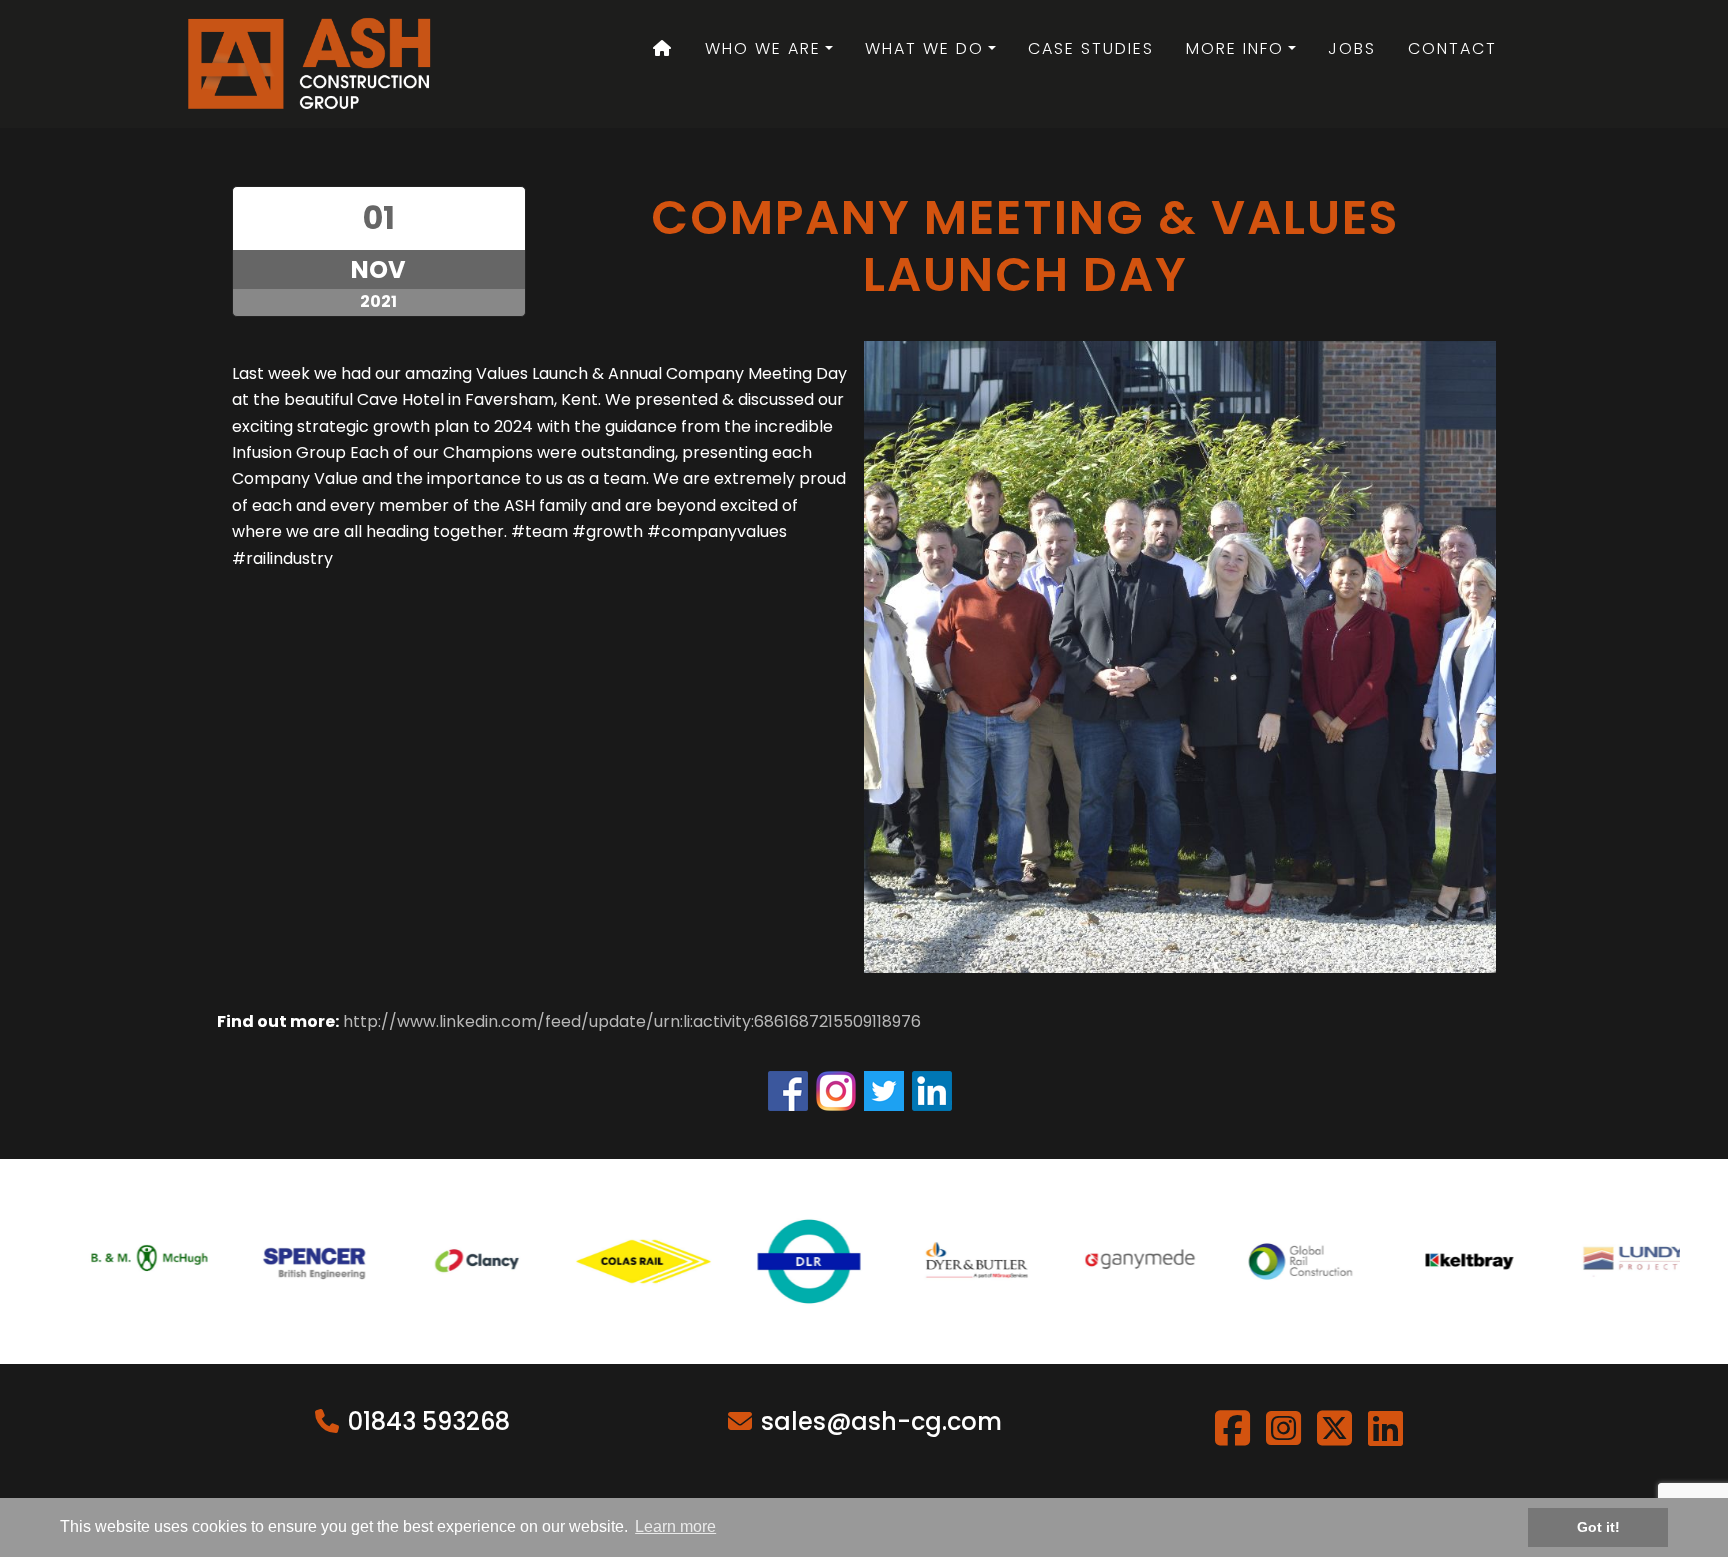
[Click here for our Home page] (663, 49)
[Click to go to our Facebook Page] (792, 1090)
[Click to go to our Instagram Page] (840, 1090)
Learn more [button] (675, 1526)
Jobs (1352, 48)
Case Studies (1091, 48)
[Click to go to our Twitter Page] (888, 1090)
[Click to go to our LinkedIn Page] (936, 1090)
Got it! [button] (1598, 1527)
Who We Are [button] (763, 48)
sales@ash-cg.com (881, 1421)
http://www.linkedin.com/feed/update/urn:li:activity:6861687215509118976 (632, 1021)
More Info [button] (1235, 48)
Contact (1452, 48)
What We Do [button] (924, 48)
